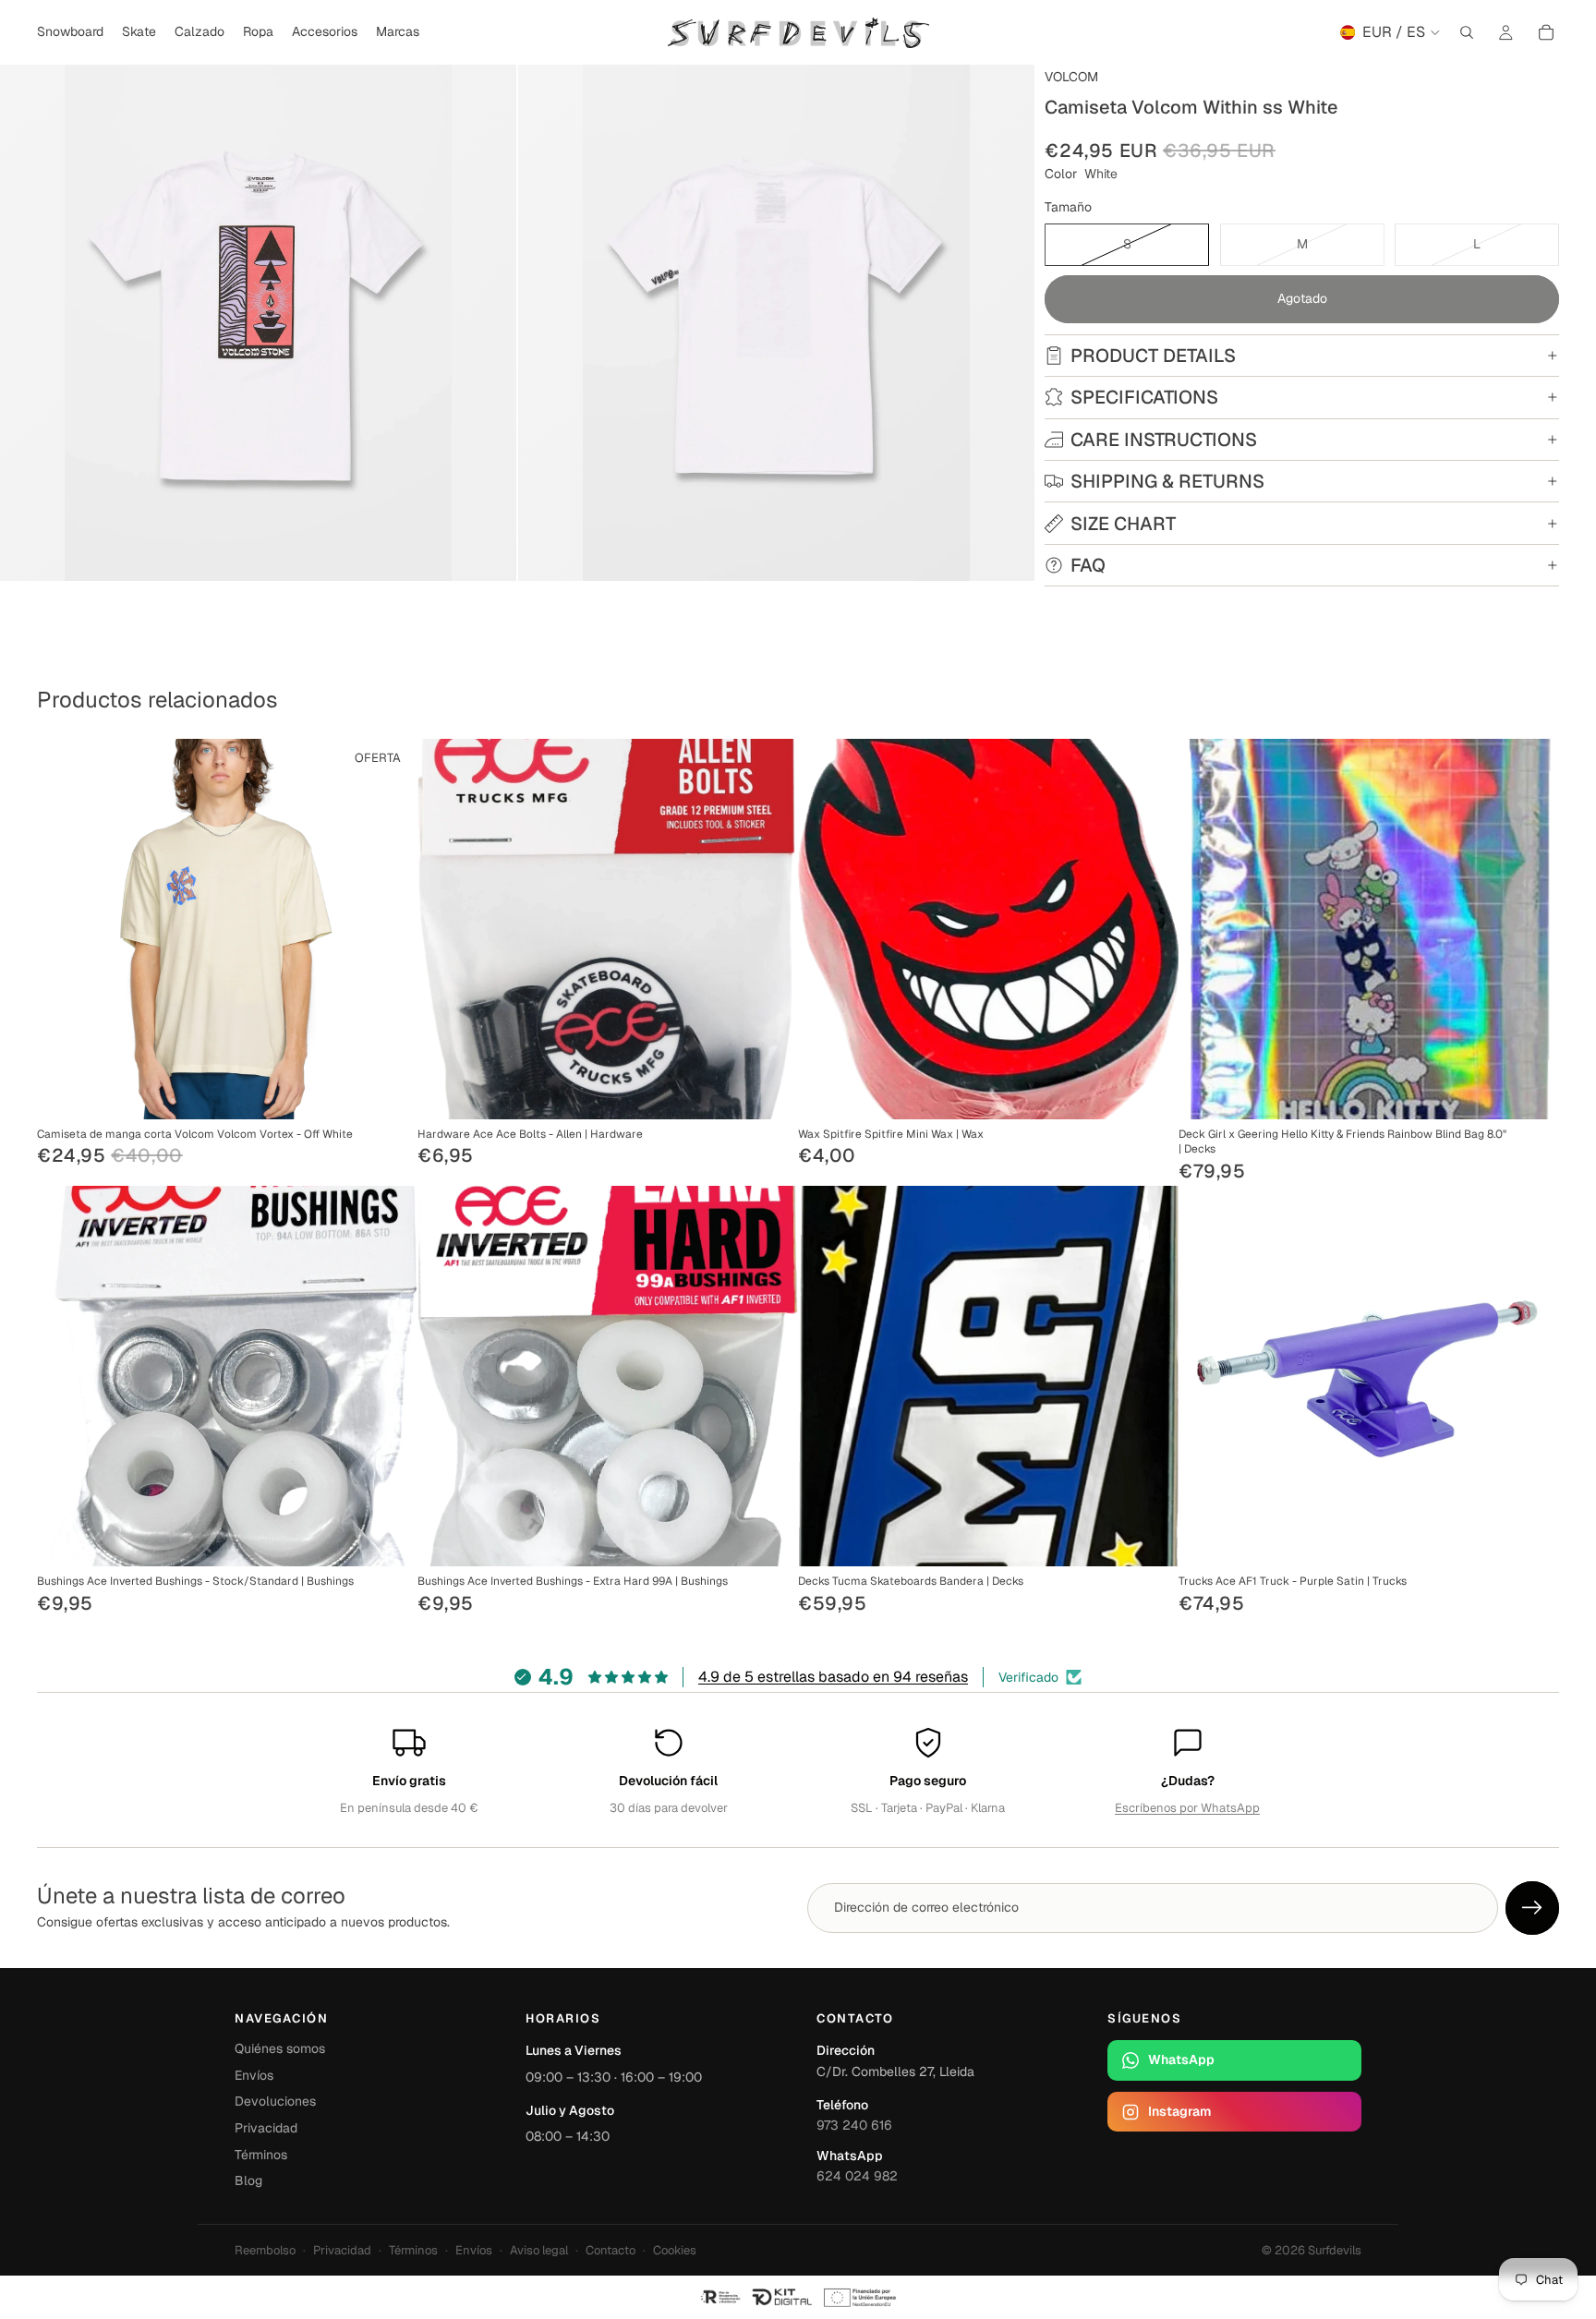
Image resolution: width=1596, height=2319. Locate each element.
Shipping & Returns (1167, 481)
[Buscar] (1467, 32)
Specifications (1144, 397)
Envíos (254, 2075)
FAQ (1088, 565)
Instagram (1179, 2111)
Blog (248, 2180)
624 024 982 (857, 2176)
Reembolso (265, 2250)
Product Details (1153, 356)
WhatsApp (1181, 2059)
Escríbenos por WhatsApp (1187, 1808)
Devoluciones (275, 2101)
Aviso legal (539, 2250)
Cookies (675, 2250)
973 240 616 (854, 2125)
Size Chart (1123, 524)
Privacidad (266, 2128)
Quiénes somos (280, 2048)
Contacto (611, 2250)
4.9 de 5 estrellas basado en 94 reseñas (833, 1677)
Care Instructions (1164, 440)
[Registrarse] (1532, 1908)
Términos (261, 2155)
